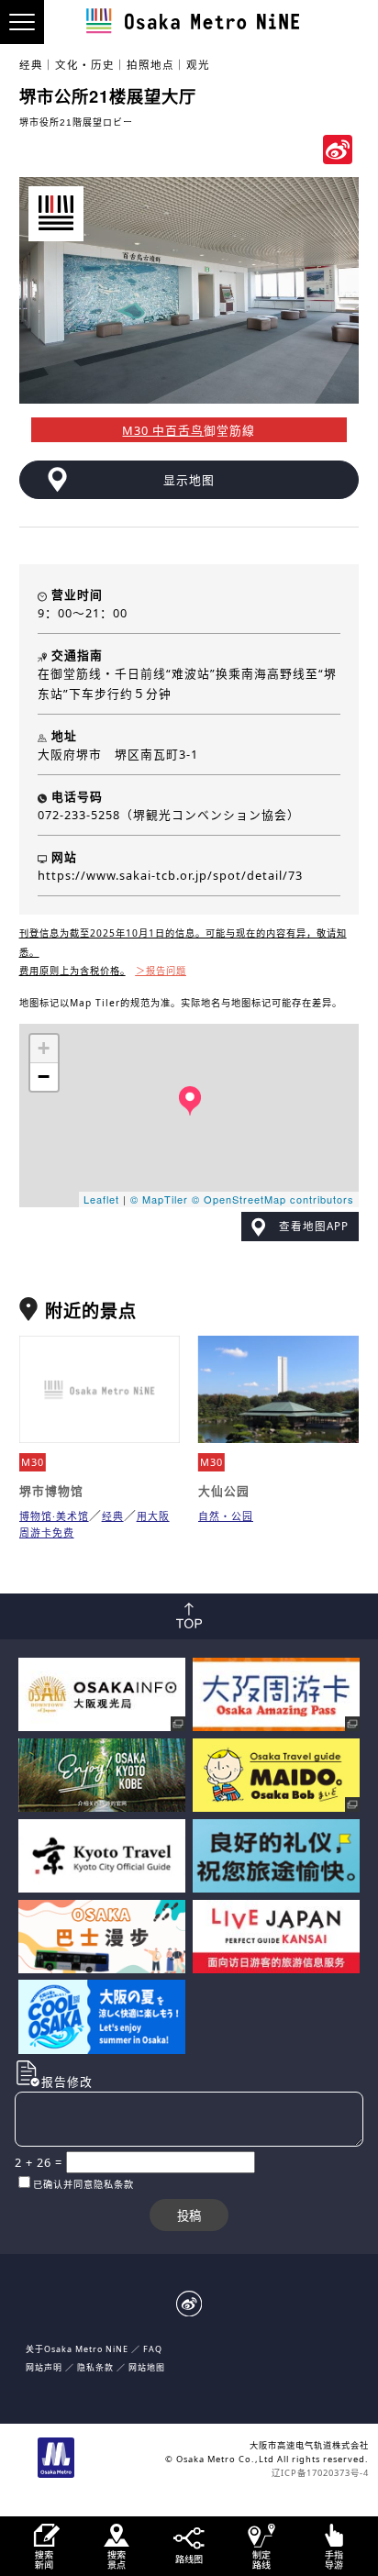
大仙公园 (224, 1491)
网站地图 (147, 2367)
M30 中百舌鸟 (163, 430)
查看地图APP (314, 1226)
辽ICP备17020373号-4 (320, 2473)
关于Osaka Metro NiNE (77, 2349)
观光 (198, 65)
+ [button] (44, 1048)
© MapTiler (159, 1199)
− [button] (44, 1077)
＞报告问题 (161, 971)
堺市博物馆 (51, 1491)
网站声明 (44, 2367)
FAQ (153, 2349)
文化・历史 (85, 65)
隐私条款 (95, 2367)
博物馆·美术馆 (54, 1516)
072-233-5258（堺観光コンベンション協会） (169, 815)
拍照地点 (150, 65)
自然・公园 (226, 1516)
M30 (33, 1462)
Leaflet (101, 1199)
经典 (31, 65)
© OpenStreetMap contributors (273, 1199)
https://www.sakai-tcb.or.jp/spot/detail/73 (170, 875)
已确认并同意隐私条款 (83, 2184)
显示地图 (189, 480)
